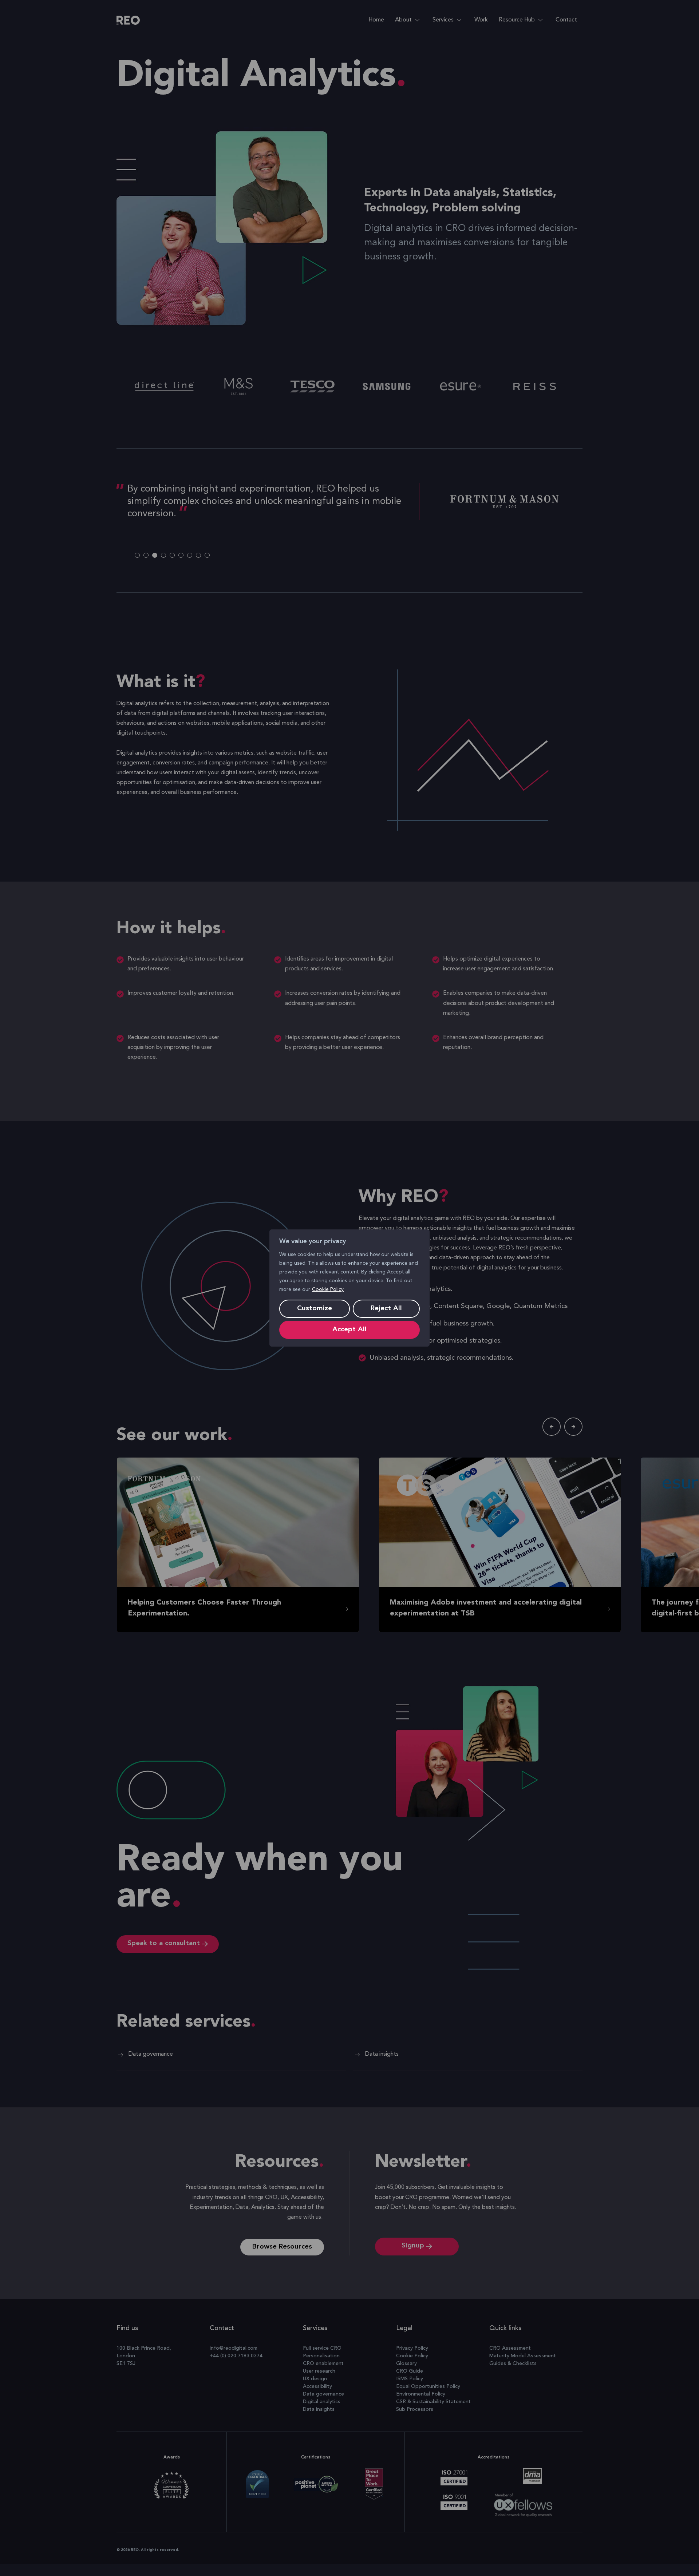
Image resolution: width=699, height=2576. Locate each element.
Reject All (386, 1309)
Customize (315, 1309)
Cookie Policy (328, 1289)
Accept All (349, 1330)
